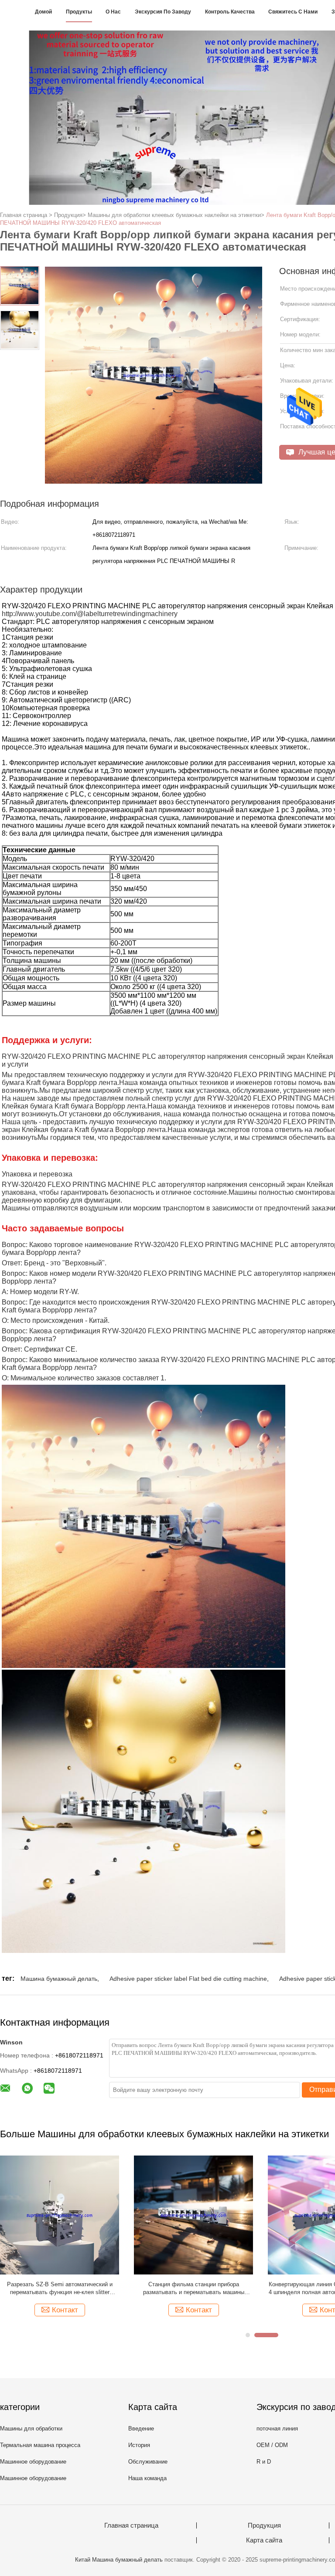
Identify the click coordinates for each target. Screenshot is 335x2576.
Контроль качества (230, 12)
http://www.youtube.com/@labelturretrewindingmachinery (90, 614)
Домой (43, 12)
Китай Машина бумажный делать (119, 2560)
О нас (113, 12)
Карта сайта (264, 2540)
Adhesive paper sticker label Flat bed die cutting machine (188, 1979)
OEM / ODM (272, 2445)
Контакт (53, 2310)
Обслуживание (148, 2462)
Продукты (79, 12)
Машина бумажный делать (59, 1979)
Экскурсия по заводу (163, 12)
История (139, 2445)
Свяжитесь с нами (293, 12)
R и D (264, 2462)
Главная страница (131, 2525)
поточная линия (277, 2429)
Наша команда (147, 2478)
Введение (141, 2429)
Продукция (264, 2525)
